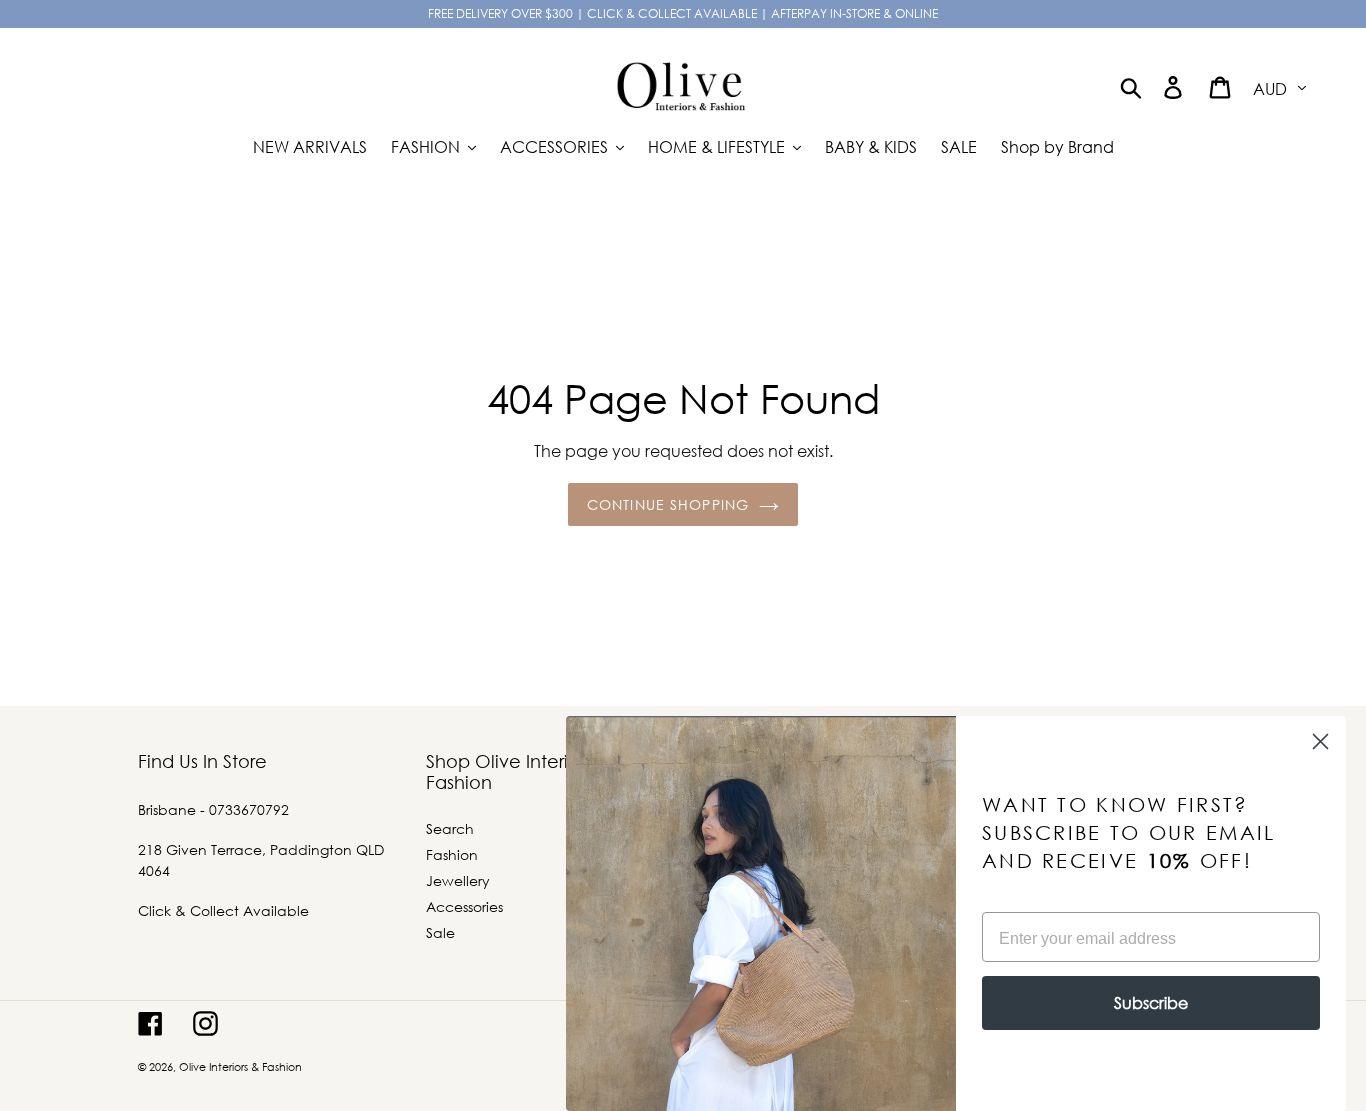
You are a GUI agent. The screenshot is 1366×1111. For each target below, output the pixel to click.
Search (450, 828)
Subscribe (1151, 1002)
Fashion (452, 854)
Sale (440, 932)
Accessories (464, 906)
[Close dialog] (1320, 741)
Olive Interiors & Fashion (240, 1067)
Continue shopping (668, 504)
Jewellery (458, 880)
